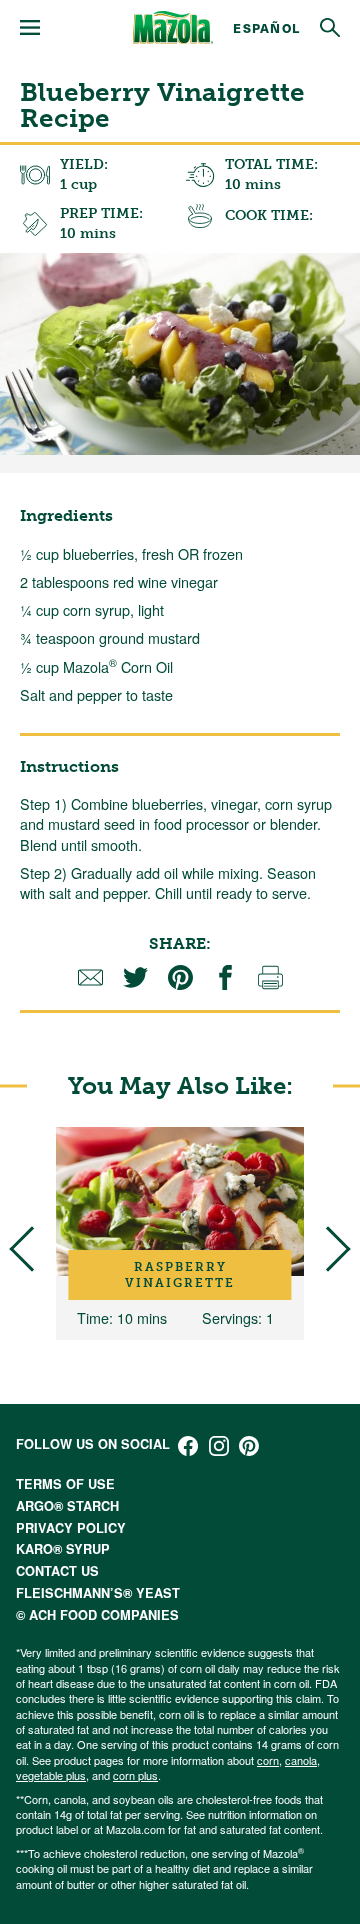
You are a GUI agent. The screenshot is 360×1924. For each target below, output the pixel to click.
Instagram (219, 1446)
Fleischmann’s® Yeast (98, 1593)
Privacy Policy (71, 1528)
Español (266, 27)
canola (301, 1760)
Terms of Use (65, 1484)
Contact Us (57, 1571)
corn (268, 1760)
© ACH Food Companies (97, 1615)
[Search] (330, 28)
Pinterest (249, 1446)
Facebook (188, 1446)
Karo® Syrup (63, 1549)
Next (327, 1249)
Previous (31, 1249)
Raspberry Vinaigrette (180, 1275)
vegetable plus (51, 1775)
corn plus (135, 1775)
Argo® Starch (67, 1506)
